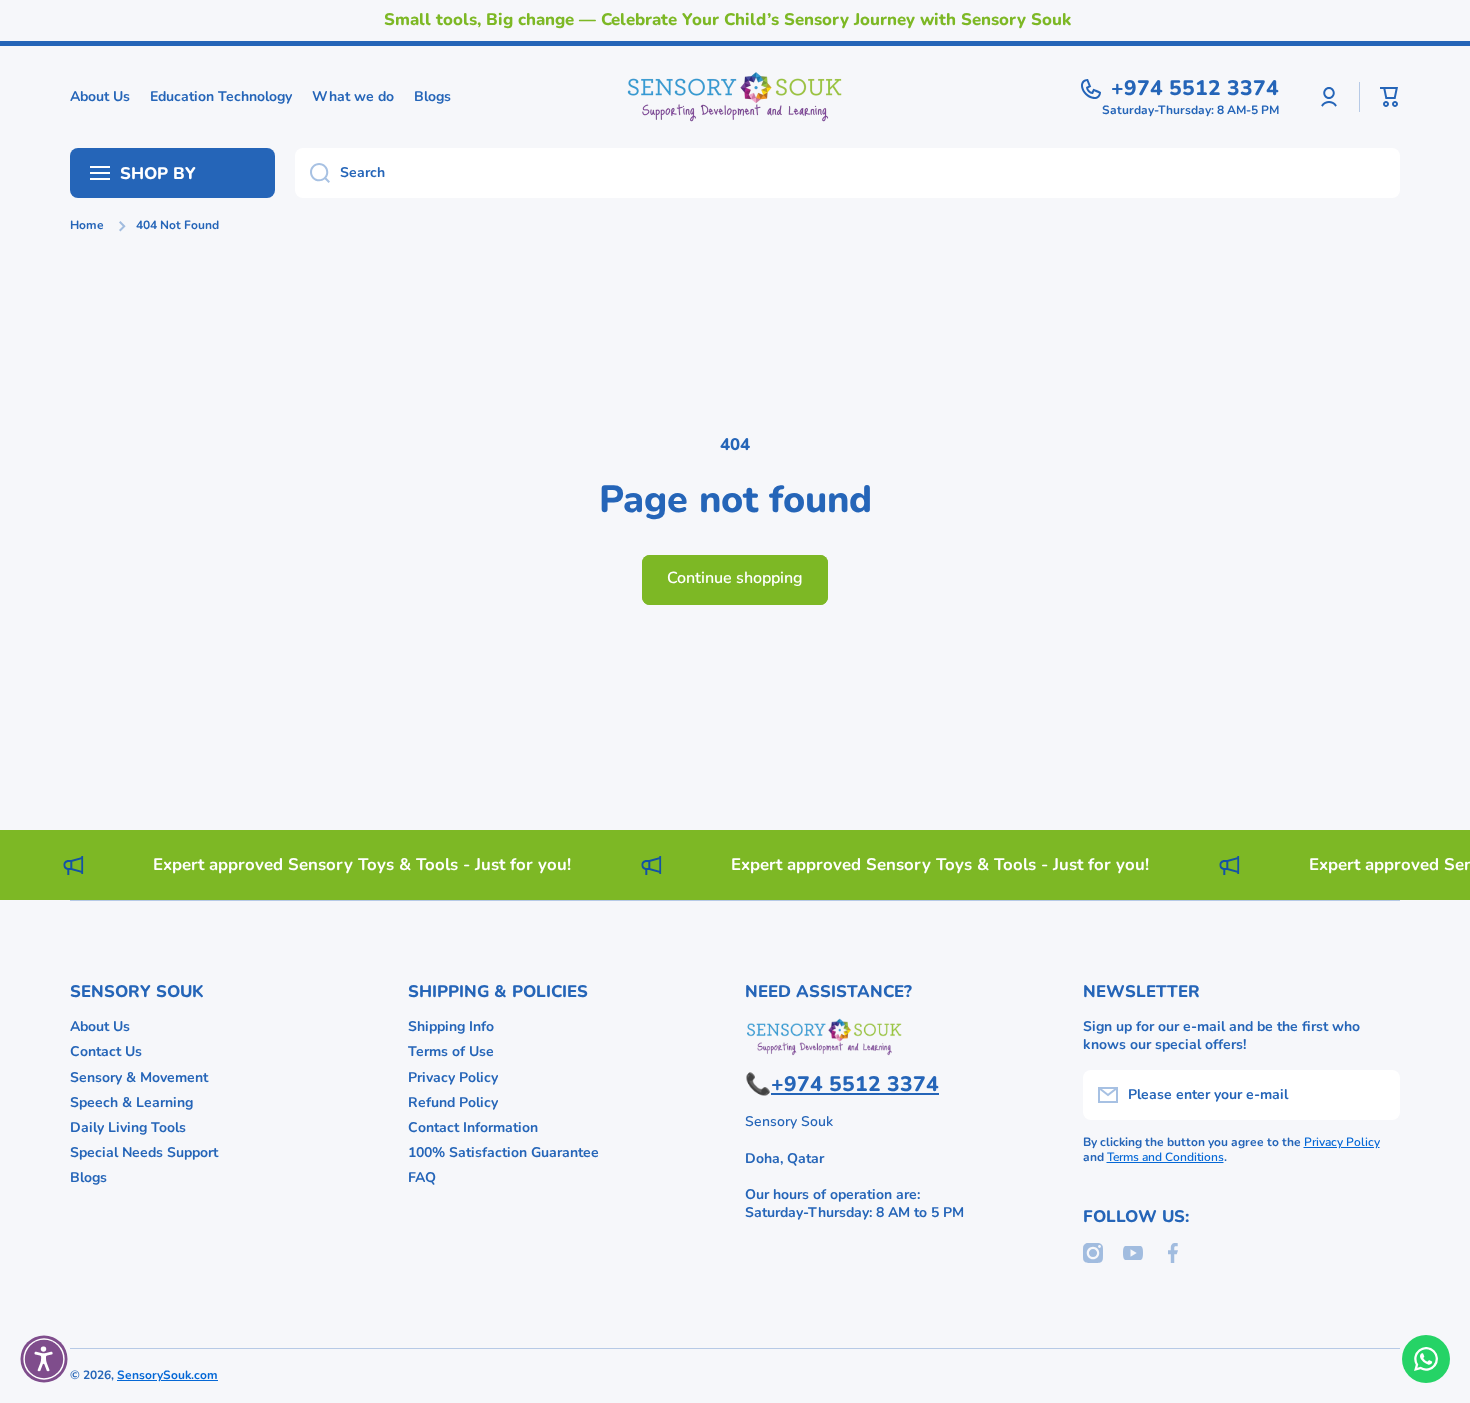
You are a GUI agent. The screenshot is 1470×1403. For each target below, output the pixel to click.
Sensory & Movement (139, 1077)
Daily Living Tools (128, 1127)
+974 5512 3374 (1195, 88)
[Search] (312, 173)
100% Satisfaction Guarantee (503, 1152)
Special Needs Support (144, 1152)
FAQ (422, 1177)
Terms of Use (451, 1051)
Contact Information (473, 1127)
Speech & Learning (131, 1102)
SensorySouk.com (167, 1375)
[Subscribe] (1375, 1095)
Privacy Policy (453, 1077)
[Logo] (735, 97)
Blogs (88, 1177)
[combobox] (847, 173)
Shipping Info (451, 1026)
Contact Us (106, 1051)
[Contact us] (1426, 1359)
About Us (100, 1026)
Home (87, 225)
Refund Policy (453, 1102)
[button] (1390, 97)
